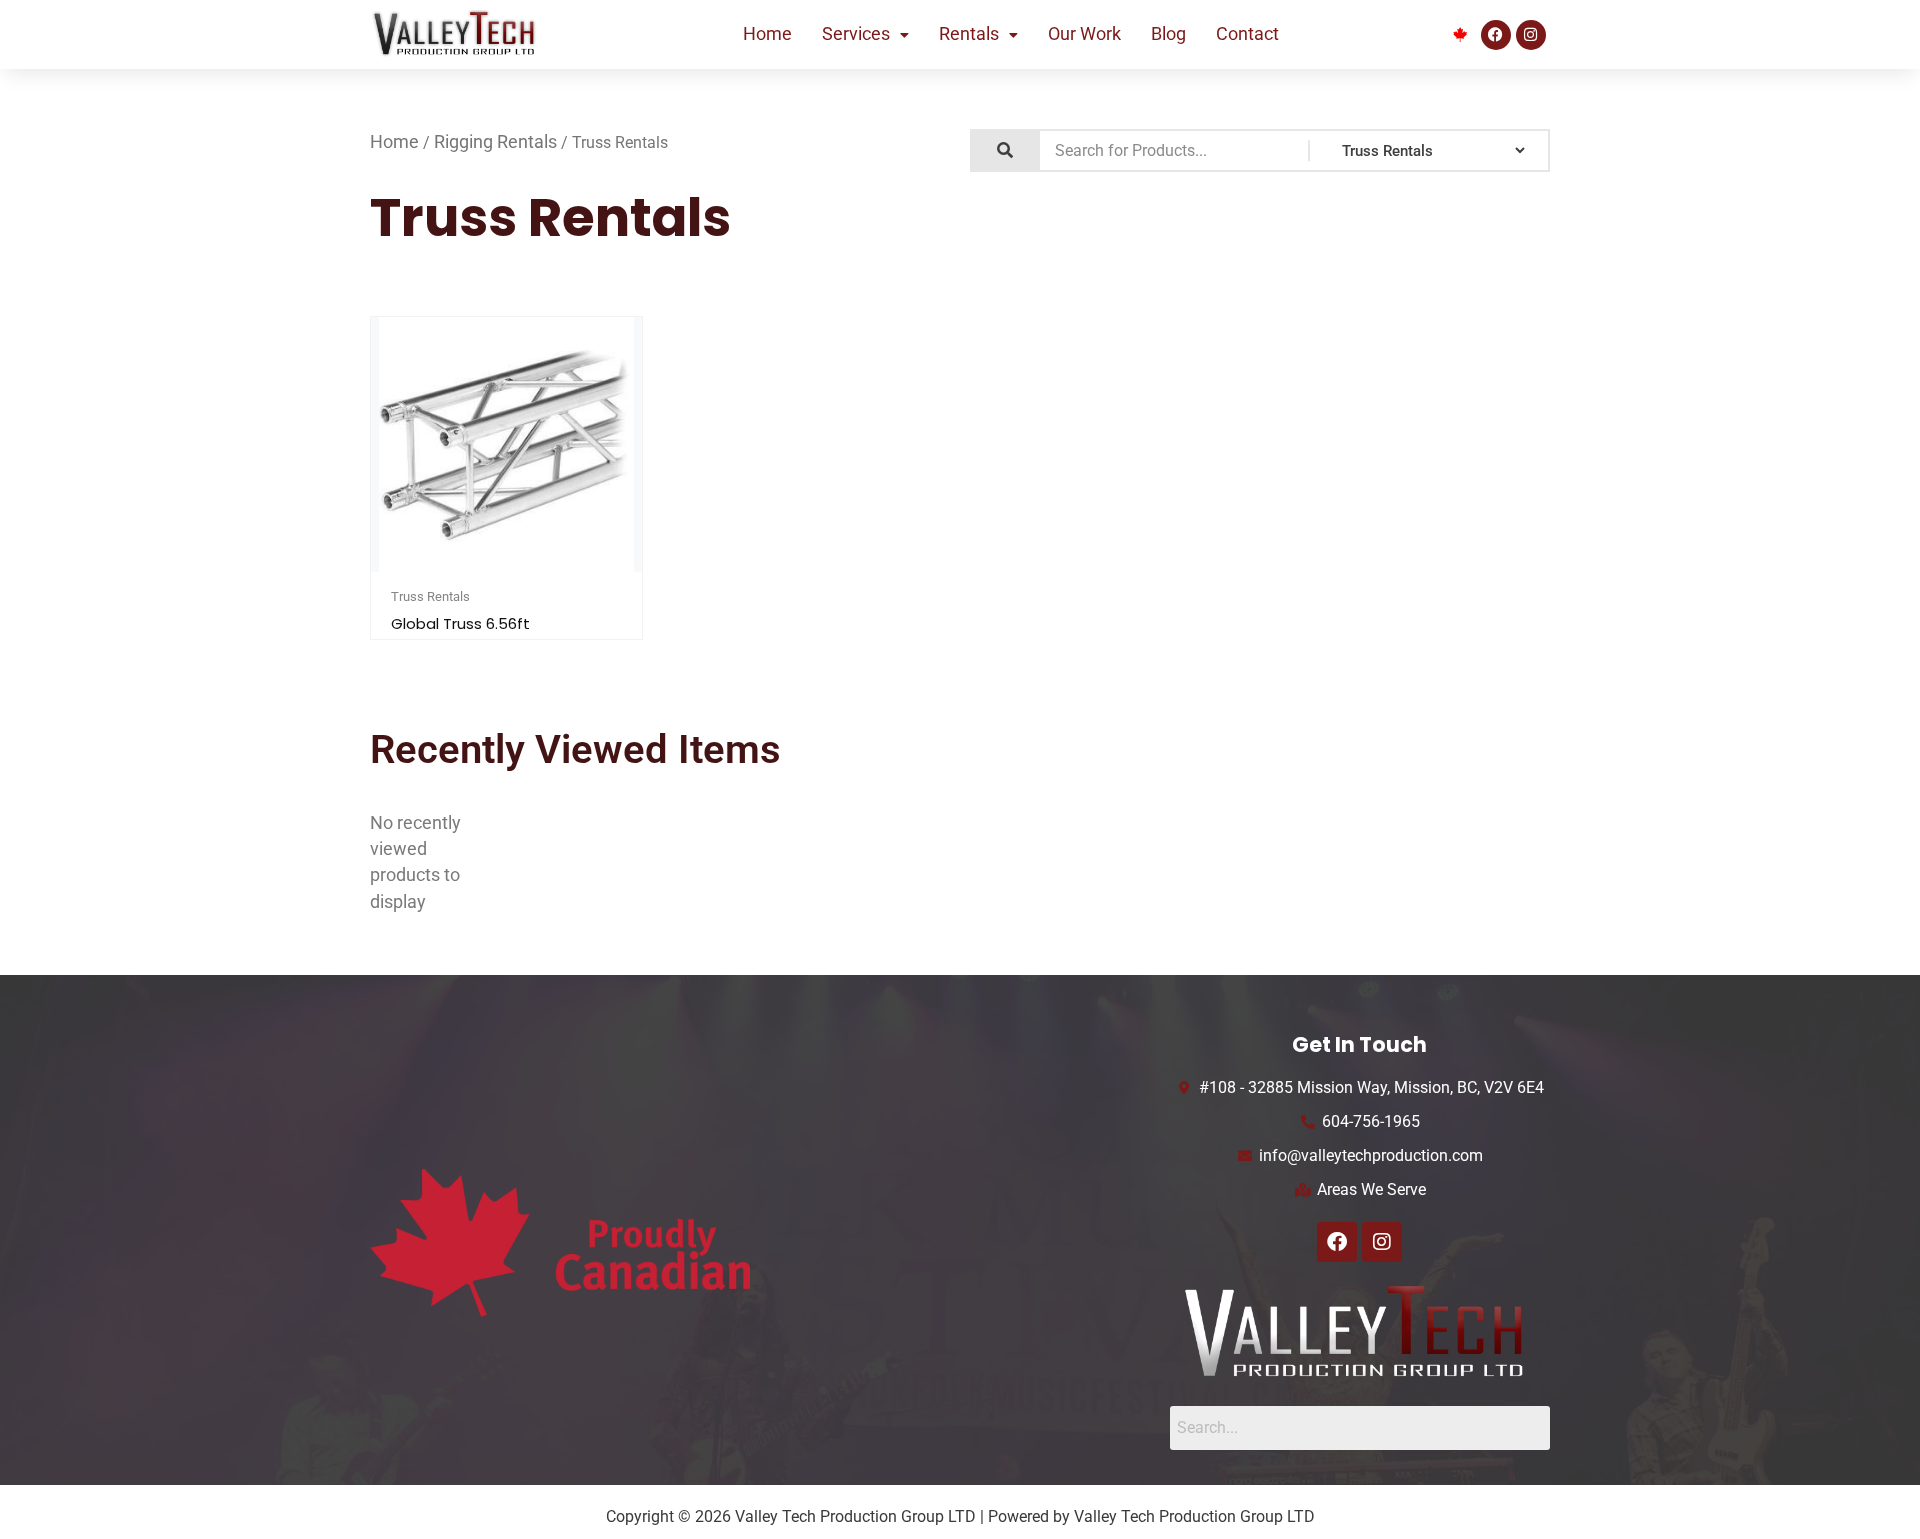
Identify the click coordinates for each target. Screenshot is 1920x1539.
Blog (1168, 34)
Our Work (1084, 34)
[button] (865, 35)
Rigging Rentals (495, 142)
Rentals (969, 34)
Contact (1247, 34)
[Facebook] (1496, 35)
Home (767, 34)
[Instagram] (1531, 35)
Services (856, 34)
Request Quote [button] (515, 569)
